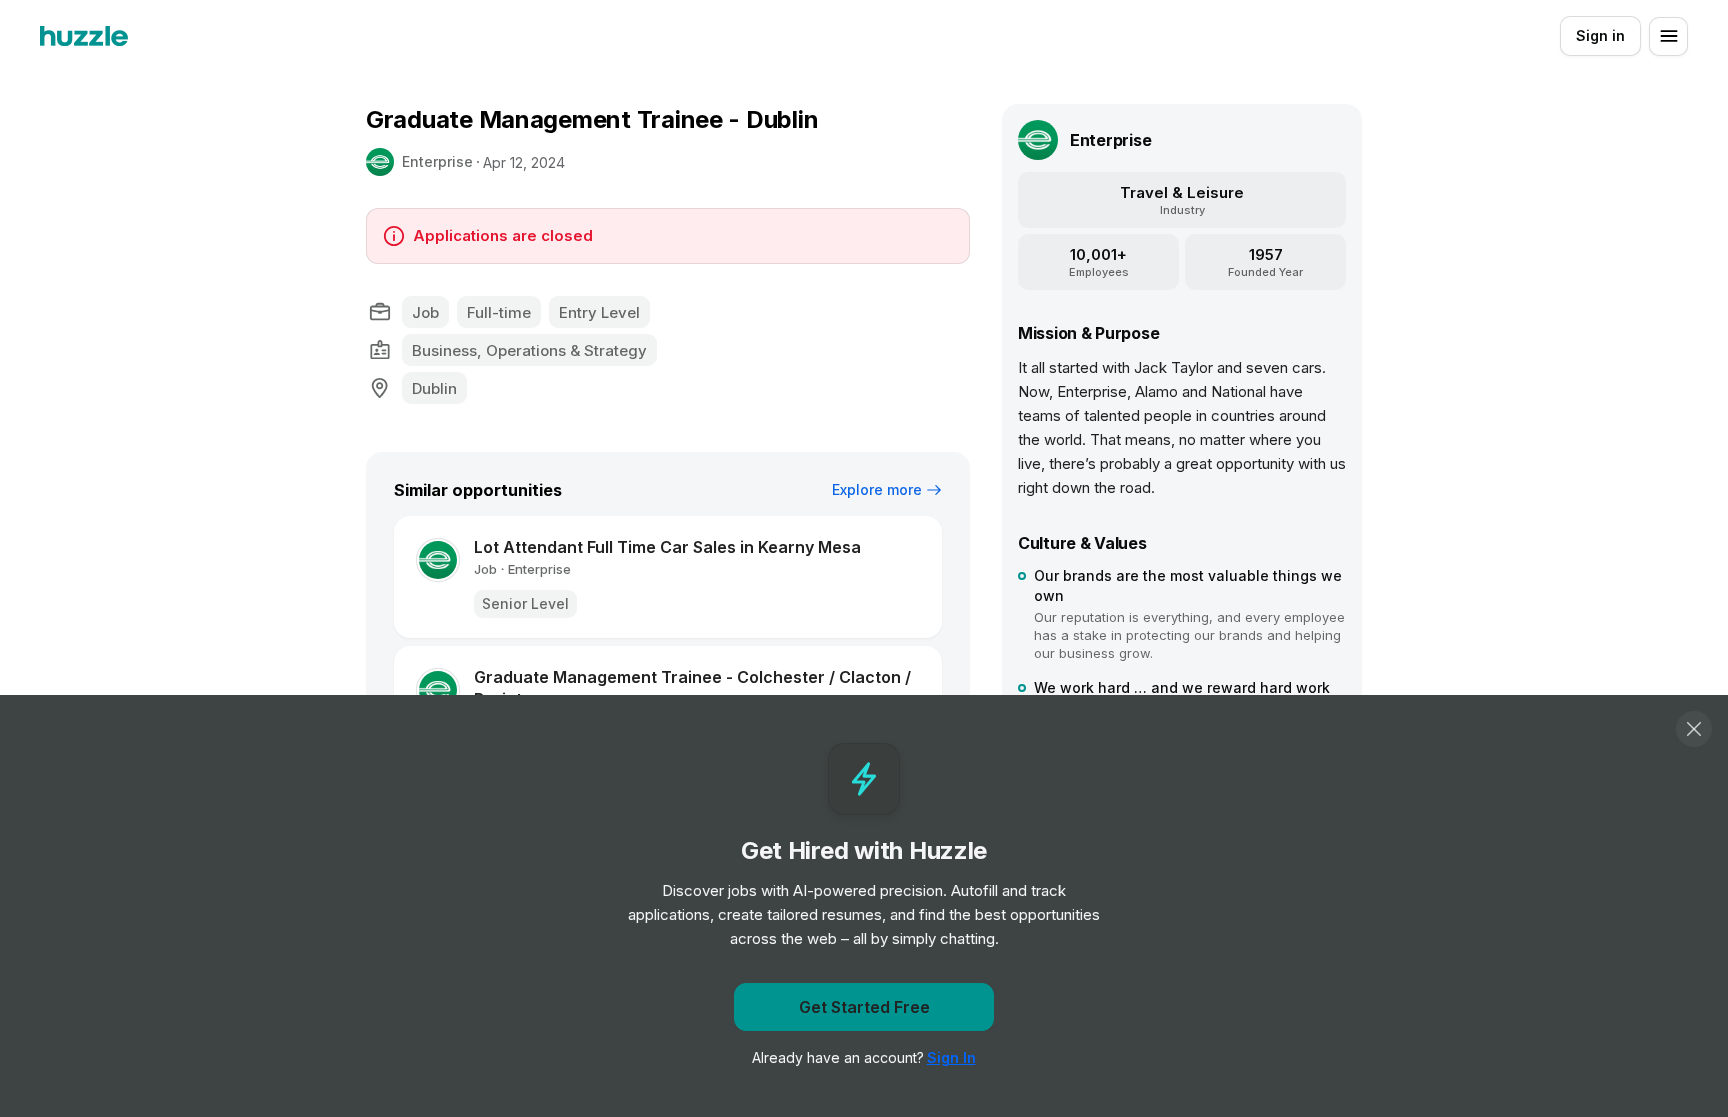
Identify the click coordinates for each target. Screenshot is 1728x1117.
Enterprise (437, 161)
